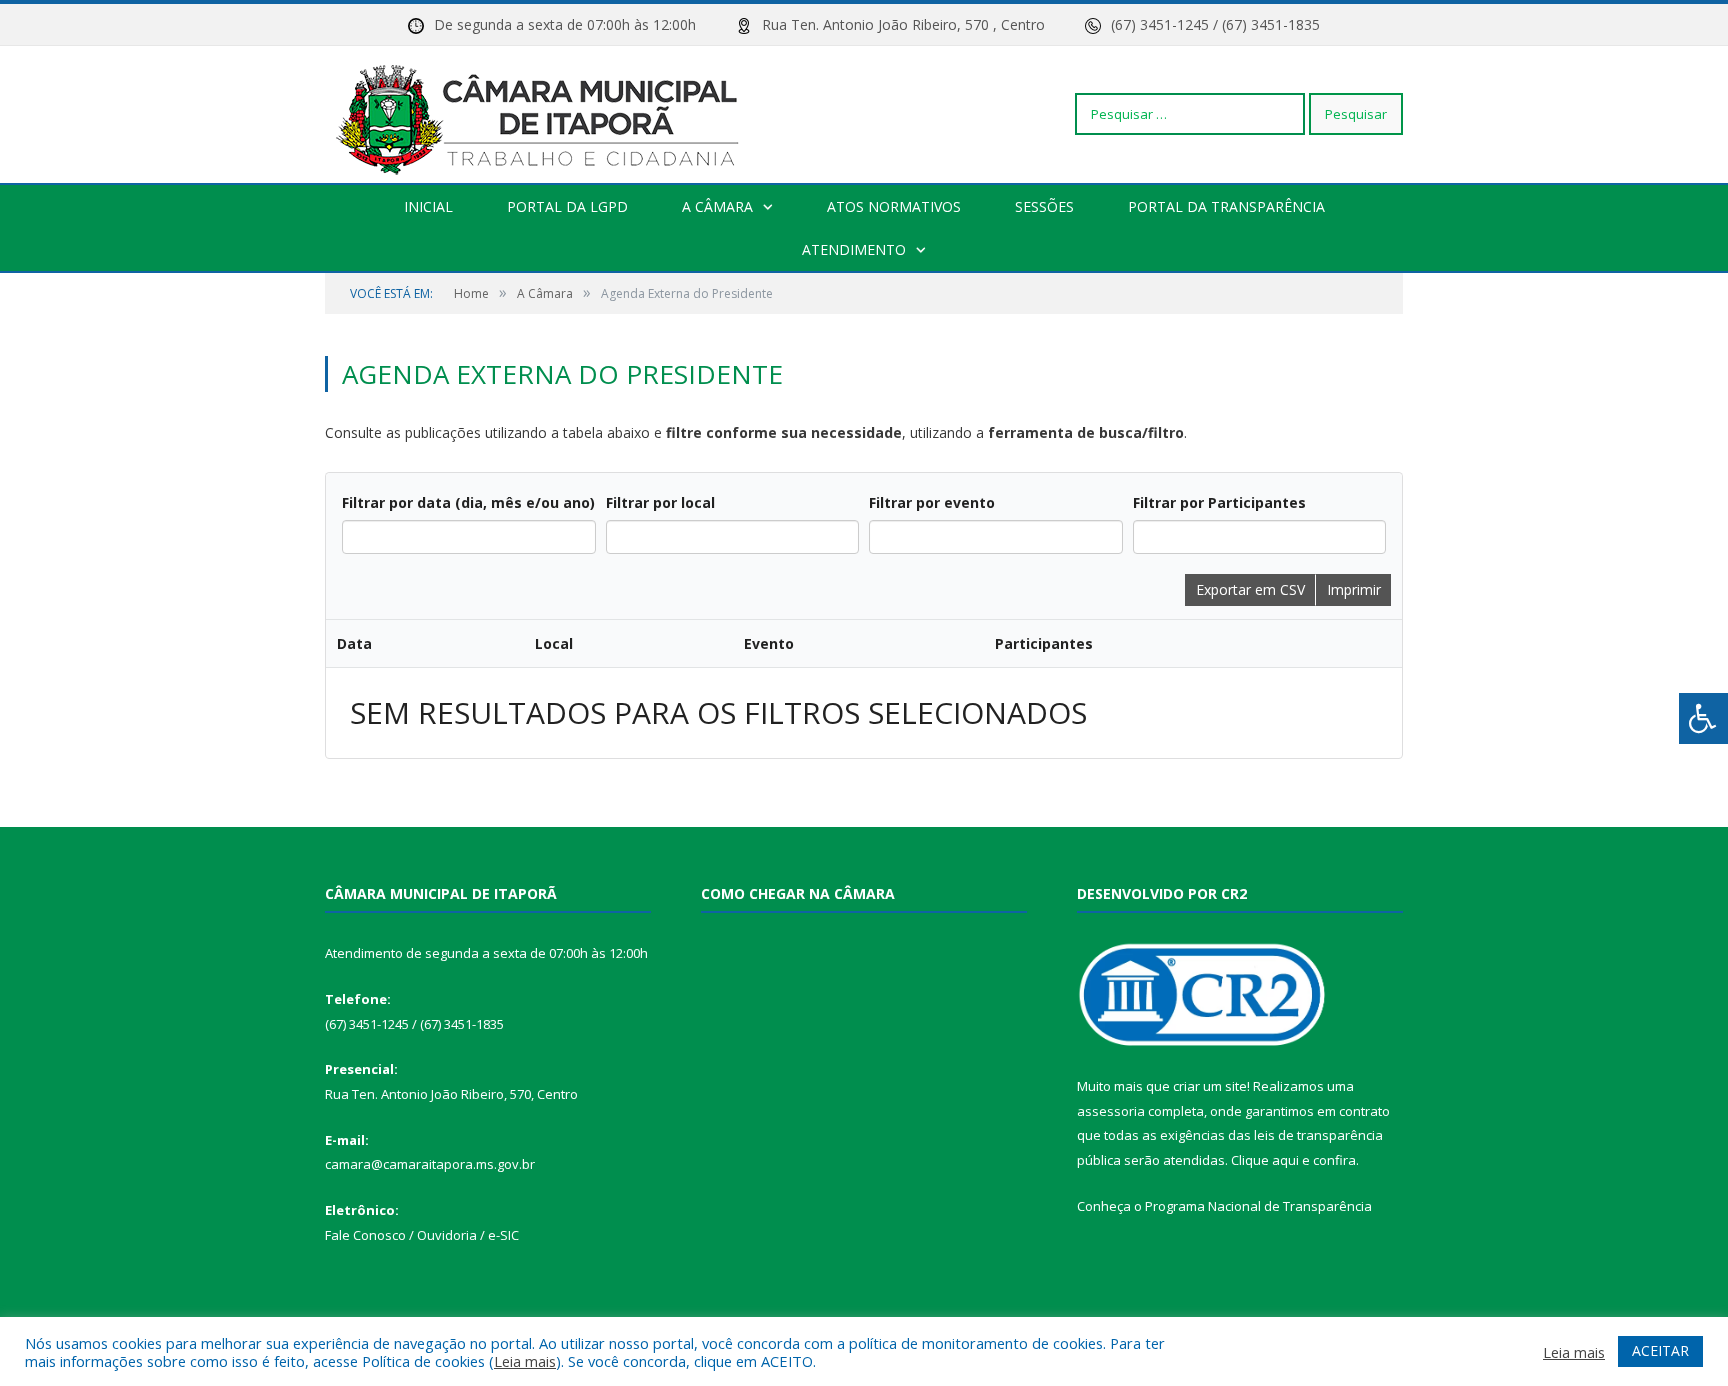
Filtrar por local (660, 502)
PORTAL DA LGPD (567, 206)
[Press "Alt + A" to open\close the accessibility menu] (1703, 718)
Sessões (1044, 206)
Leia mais (525, 1361)
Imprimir (1354, 589)
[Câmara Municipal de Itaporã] (542, 113)
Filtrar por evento (932, 502)
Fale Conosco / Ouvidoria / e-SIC (422, 1235)
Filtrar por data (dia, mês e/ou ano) (468, 502)
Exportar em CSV (1250, 589)
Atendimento (854, 249)
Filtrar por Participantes (1219, 502)
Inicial (428, 206)
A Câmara (717, 206)
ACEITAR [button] (1660, 1350)
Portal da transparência (1226, 206)
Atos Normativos (894, 206)
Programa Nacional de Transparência (1258, 1206)
